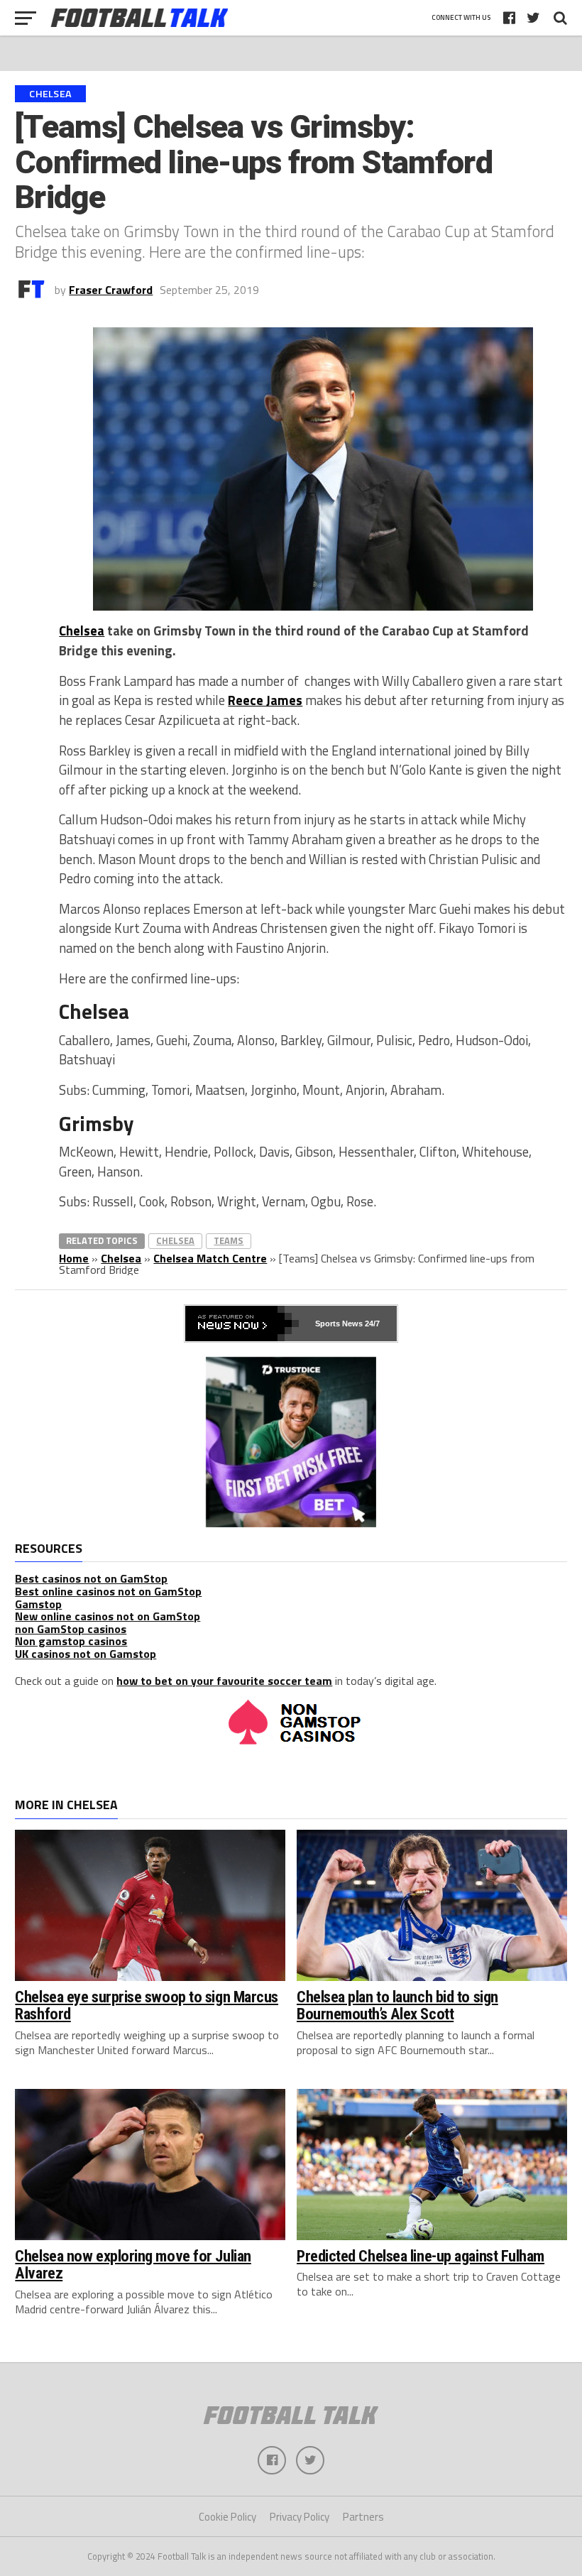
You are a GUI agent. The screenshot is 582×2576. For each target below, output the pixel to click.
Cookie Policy (227, 2517)
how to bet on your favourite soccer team (224, 1681)
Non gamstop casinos (71, 1641)
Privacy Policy (300, 2517)
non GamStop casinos (71, 1629)
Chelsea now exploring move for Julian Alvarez (133, 2265)
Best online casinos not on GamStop (108, 1591)
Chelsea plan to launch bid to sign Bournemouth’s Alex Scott (397, 2005)
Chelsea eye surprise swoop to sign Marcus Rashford (147, 2005)
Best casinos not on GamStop (91, 1578)
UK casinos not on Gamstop (86, 1654)
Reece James (265, 700)
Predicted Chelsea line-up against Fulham (421, 2256)
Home (74, 1258)
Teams (229, 1240)
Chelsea (82, 631)
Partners (363, 2517)
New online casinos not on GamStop (108, 1616)
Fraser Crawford (111, 290)
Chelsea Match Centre (210, 1258)
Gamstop (38, 1604)
